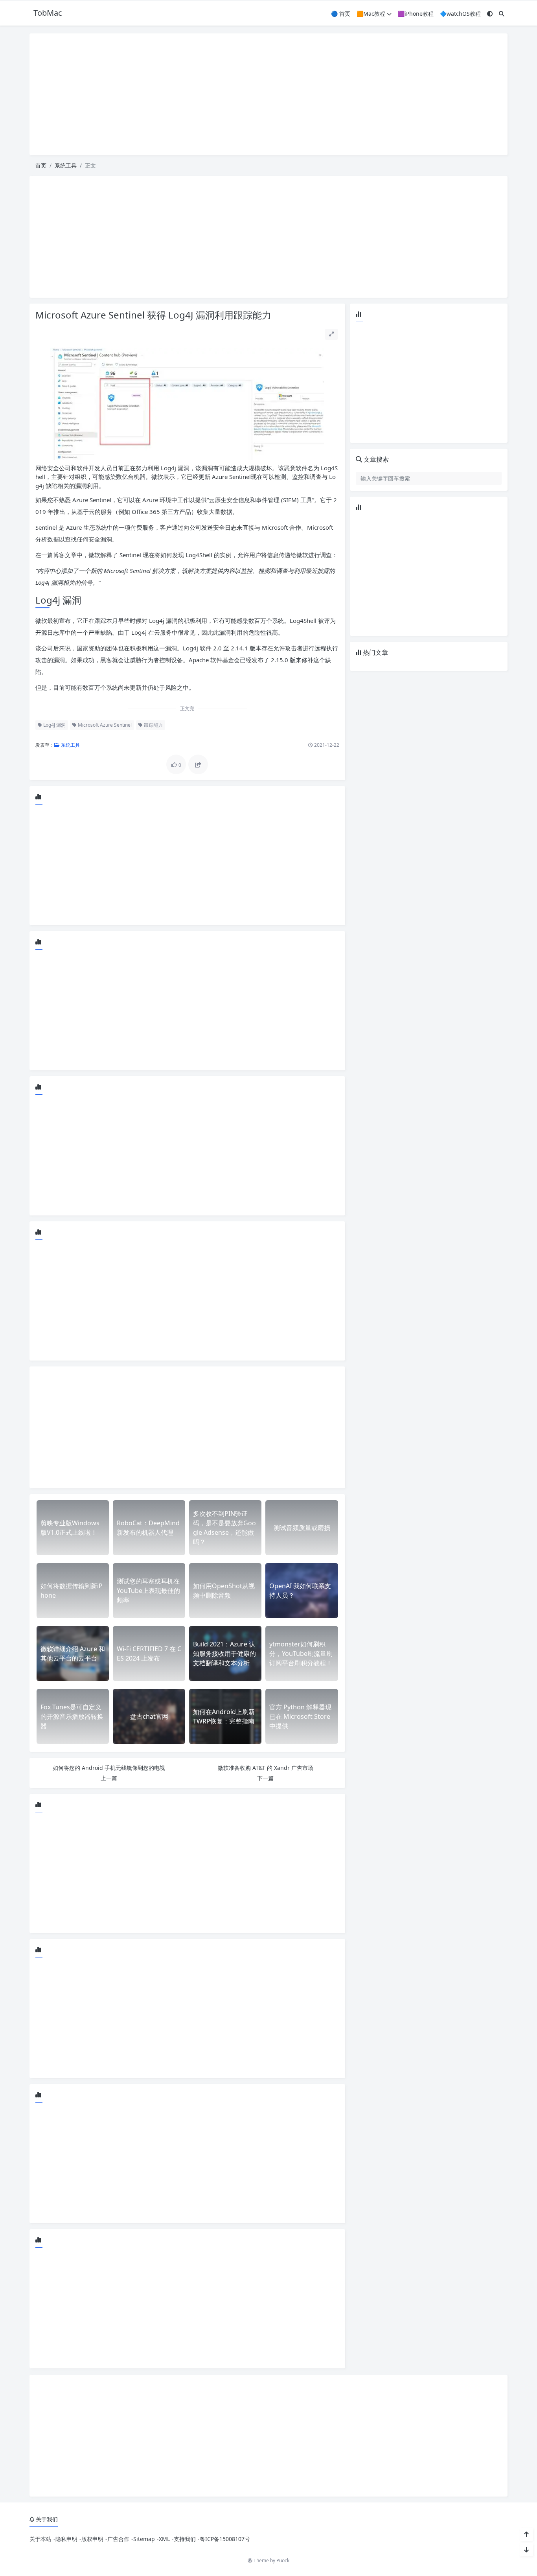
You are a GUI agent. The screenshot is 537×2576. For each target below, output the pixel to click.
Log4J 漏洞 (54, 725)
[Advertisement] (268, 94)
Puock (283, 2560)
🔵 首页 (341, 14)
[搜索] (502, 14)
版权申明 (92, 2539)
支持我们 (185, 2539)
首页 (41, 165)
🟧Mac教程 (371, 14)
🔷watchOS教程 (460, 14)
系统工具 (66, 165)
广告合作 (118, 2539)
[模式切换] (490, 14)
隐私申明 (66, 2539)
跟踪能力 (153, 725)
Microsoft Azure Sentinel (104, 725)
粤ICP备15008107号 (225, 2539)
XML (164, 2539)
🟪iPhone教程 (416, 14)
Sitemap (144, 2539)
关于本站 (40, 2539)
